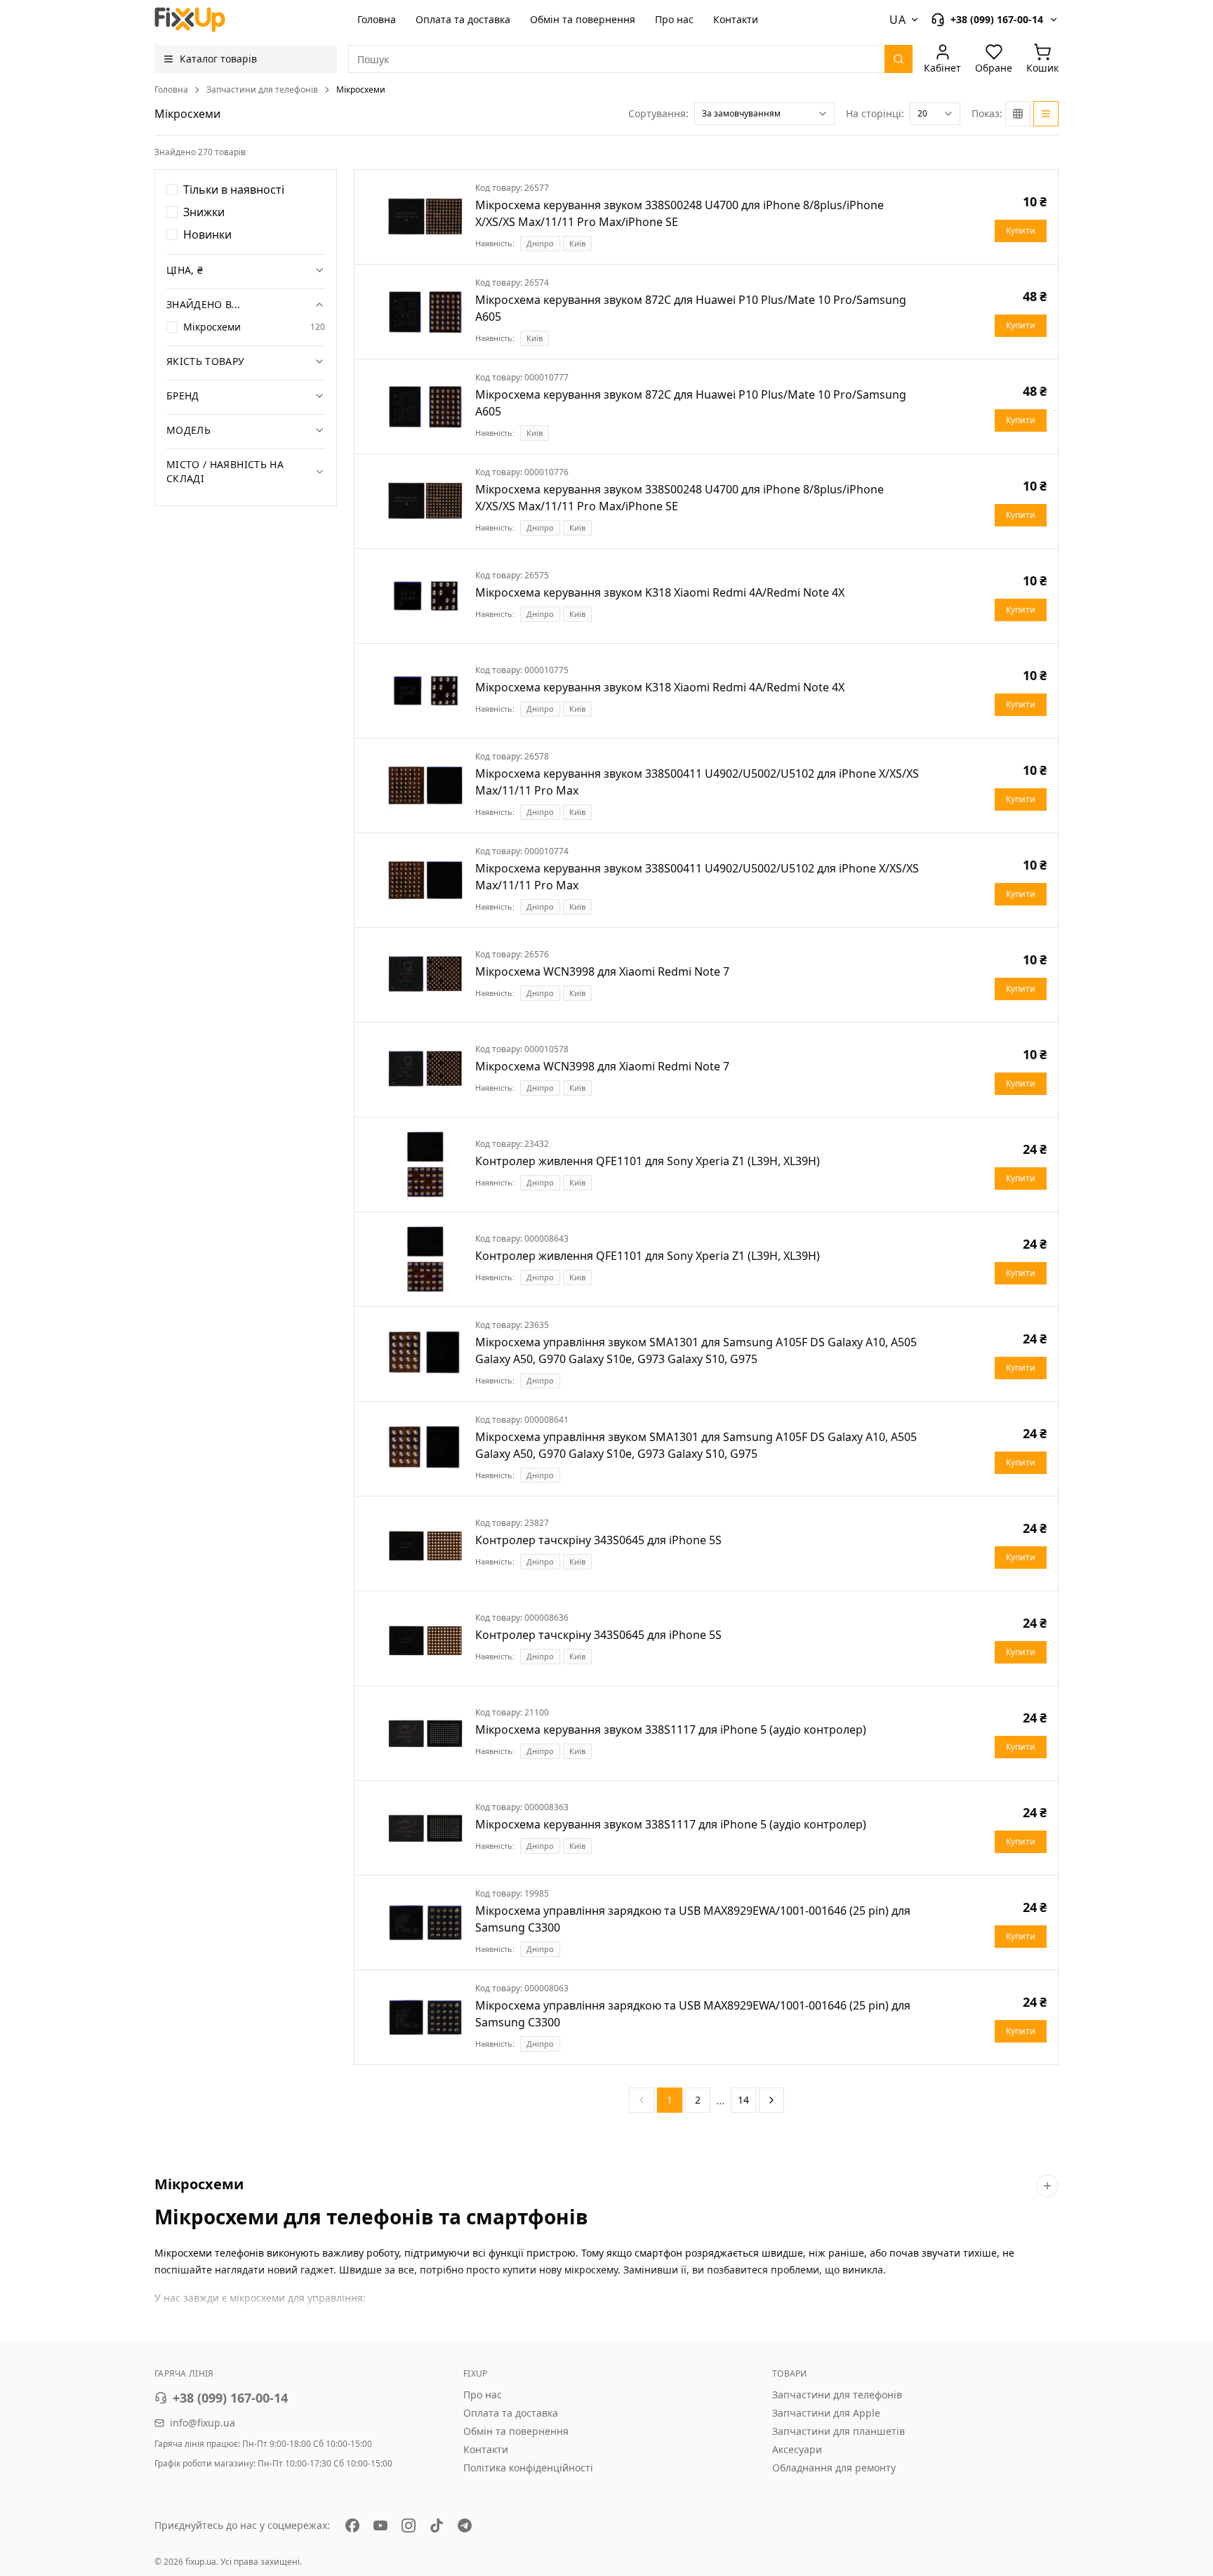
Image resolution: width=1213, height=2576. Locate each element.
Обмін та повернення (583, 19)
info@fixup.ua (203, 2423)
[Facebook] (352, 2525)
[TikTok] (437, 2525)
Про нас (674, 19)
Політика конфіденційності (528, 2468)
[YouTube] (380, 2525)
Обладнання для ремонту (834, 2468)
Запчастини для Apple (826, 2413)
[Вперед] (771, 2100)
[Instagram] (409, 2525)
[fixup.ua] (190, 20)
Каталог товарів (218, 59)
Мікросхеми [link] (361, 90)
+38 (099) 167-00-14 (230, 2398)
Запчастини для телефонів (262, 90)
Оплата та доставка (463, 19)
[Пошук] (899, 59)
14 (743, 2100)
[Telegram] (465, 2525)
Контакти (736, 19)
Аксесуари (797, 2449)
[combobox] (764, 114)
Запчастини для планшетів (839, 2431)
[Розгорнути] (1047, 2186)
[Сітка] (1018, 114)
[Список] (1046, 114)
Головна (377, 19)
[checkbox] (172, 190)
